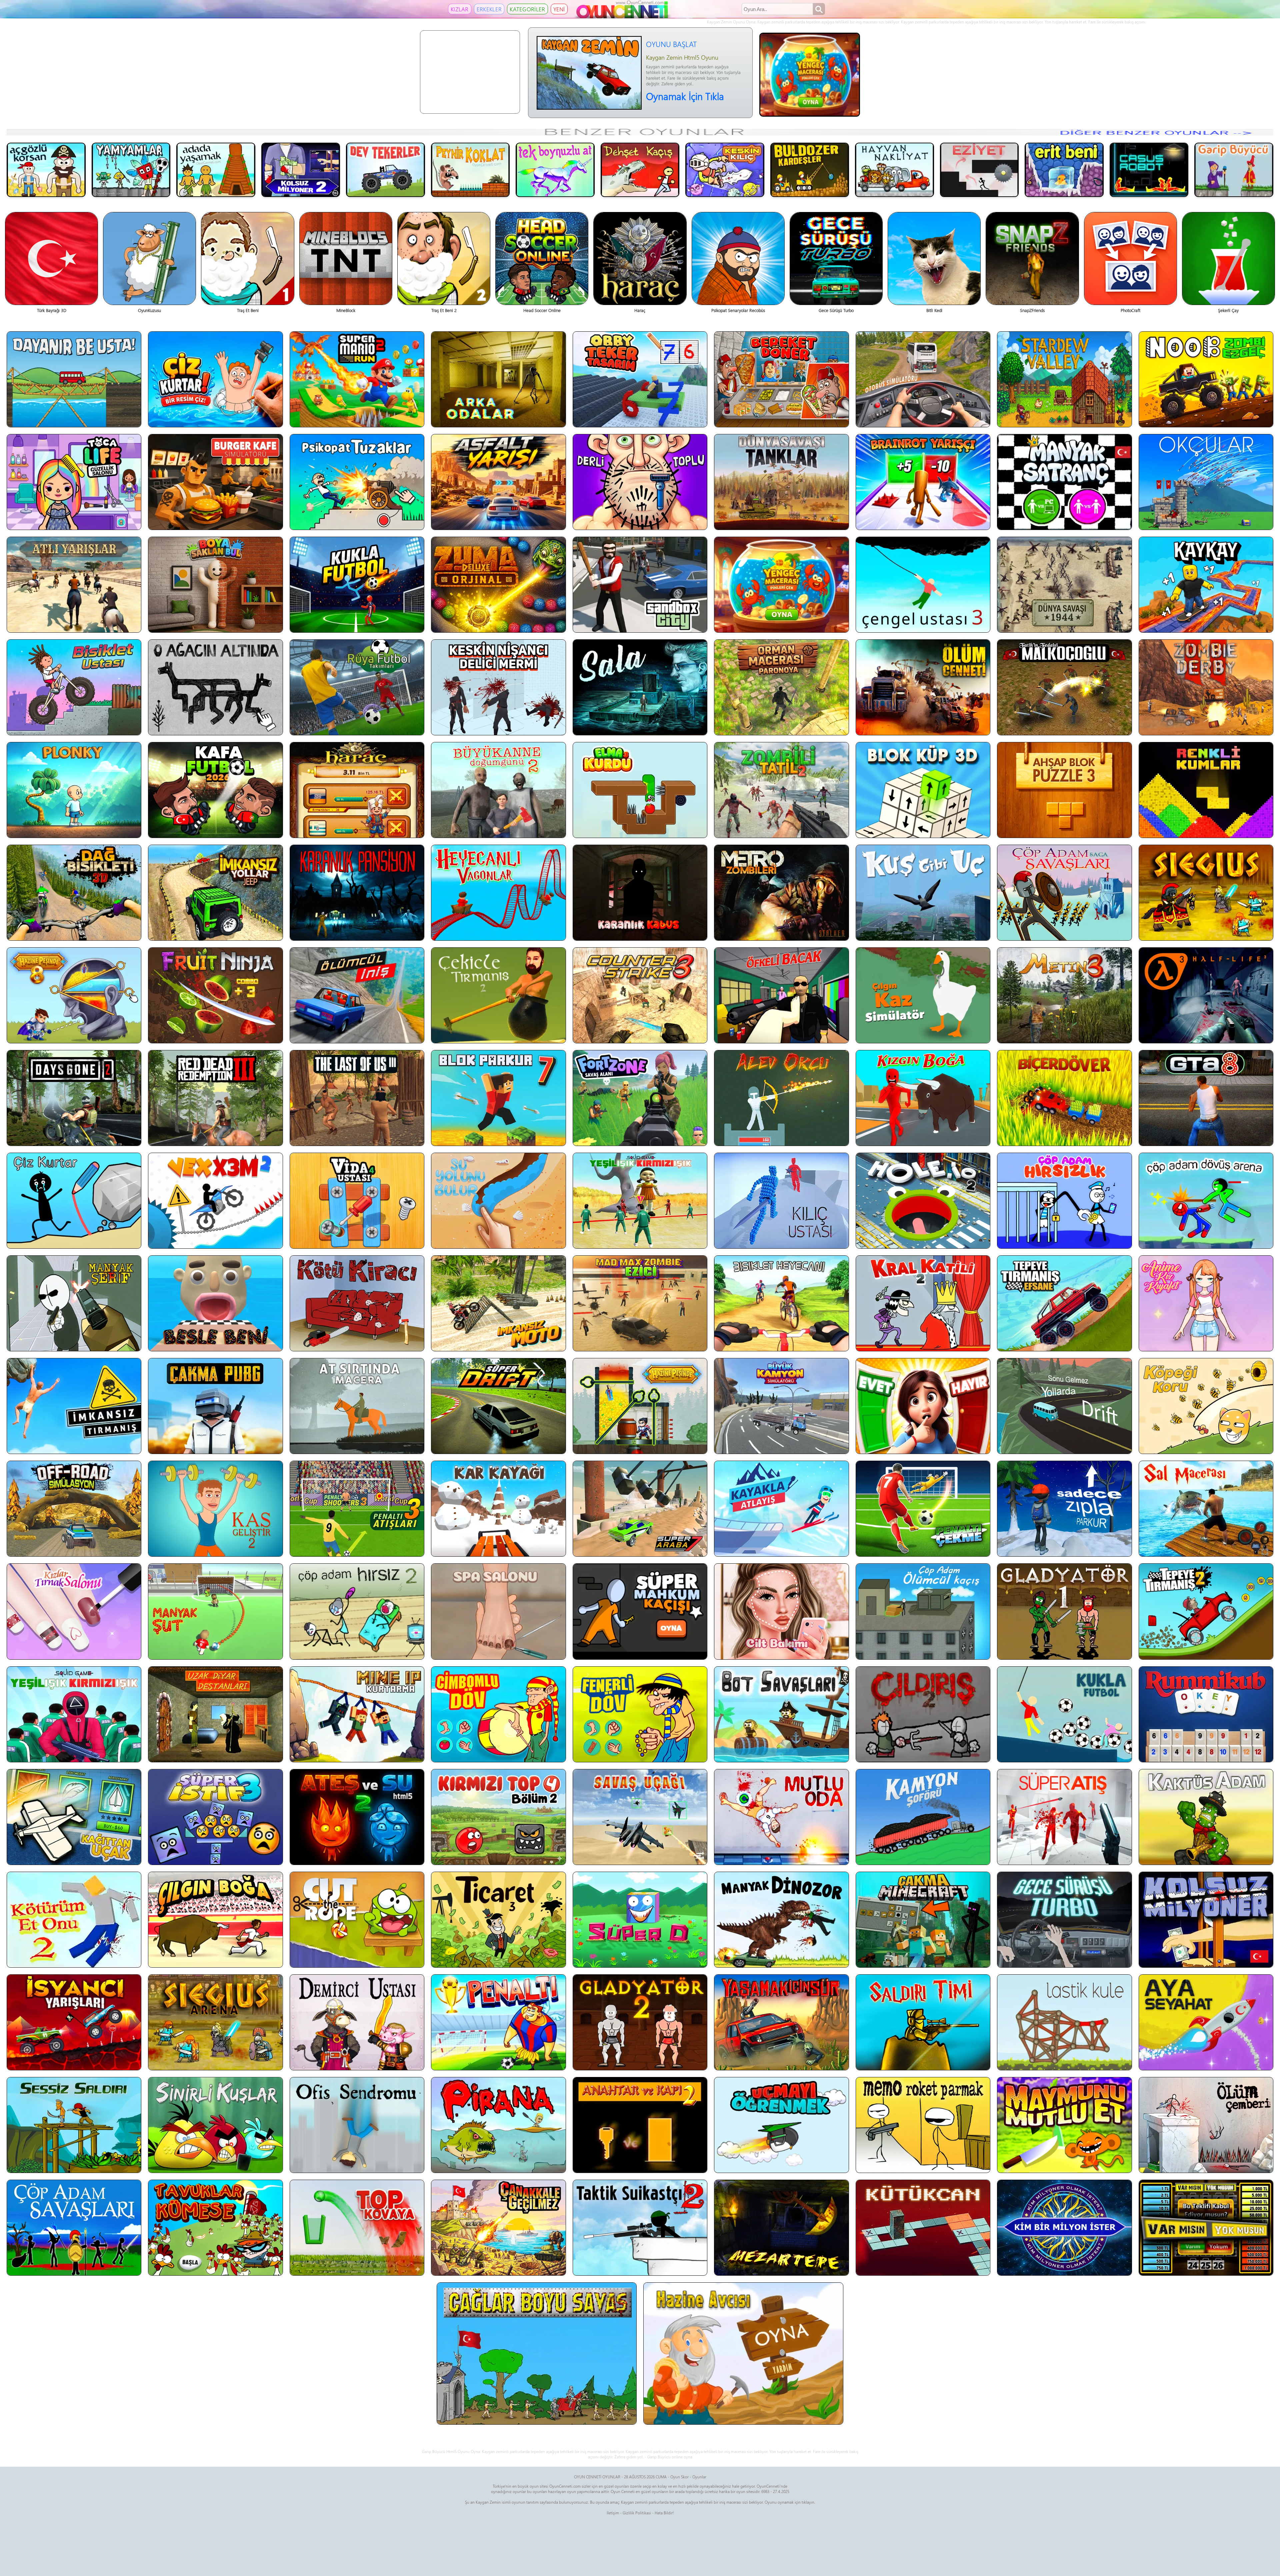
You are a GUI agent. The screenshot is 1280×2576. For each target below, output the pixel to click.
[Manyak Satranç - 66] (1064, 482)
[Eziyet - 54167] (979, 170)
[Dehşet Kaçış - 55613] (640, 170)
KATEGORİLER (527, 9)
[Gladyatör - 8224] (1064, 1611)
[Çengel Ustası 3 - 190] (923, 585)
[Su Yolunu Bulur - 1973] (498, 1201)
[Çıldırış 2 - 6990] (923, 1714)
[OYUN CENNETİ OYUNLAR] (623, 17)
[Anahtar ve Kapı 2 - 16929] (640, 2125)
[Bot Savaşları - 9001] (781, 1714)
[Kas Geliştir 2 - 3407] (215, 1509)
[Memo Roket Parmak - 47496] (923, 2125)
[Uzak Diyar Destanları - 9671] (215, 1714)
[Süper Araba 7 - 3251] (640, 1509)
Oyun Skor (679, 2477)
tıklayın (808, 2502)
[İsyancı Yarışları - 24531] (74, 2022)
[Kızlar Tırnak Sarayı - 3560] (74, 1611)
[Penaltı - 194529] (498, 2022)
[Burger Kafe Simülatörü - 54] (215, 482)
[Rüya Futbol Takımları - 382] (357, 687)
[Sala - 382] (640, 687)
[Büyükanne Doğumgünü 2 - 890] (498, 790)
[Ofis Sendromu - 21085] (357, 2125)
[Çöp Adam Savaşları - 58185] (74, 2228)
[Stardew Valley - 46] (1064, 379)
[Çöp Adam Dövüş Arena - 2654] (1206, 1201)
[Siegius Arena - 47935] (215, 2022)
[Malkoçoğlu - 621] (1064, 687)
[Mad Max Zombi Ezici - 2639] (640, 1303)
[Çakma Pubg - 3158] (215, 1406)
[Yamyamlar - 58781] (131, 170)
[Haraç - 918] (357, 790)
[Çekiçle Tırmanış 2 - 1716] (498, 995)
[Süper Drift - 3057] (498, 1406)
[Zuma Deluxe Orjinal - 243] (498, 585)
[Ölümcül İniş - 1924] (357, 995)
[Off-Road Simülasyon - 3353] (74, 1509)
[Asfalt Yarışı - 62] (498, 482)
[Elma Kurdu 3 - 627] (640, 790)
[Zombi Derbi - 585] (1206, 687)
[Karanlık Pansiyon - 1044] (357, 893)
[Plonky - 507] (74, 790)
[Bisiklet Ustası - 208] (74, 687)
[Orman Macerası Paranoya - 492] (781, 687)
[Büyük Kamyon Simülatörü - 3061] (781, 1406)
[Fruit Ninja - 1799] (215, 995)
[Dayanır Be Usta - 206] (74, 379)
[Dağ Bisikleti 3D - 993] (74, 893)
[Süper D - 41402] (640, 1920)
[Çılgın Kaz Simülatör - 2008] (923, 995)
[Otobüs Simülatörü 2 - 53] (923, 379)
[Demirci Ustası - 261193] (357, 2022)
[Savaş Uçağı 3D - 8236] (640, 1817)
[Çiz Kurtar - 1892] (74, 1201)
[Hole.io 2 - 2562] (923, 1201)
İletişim (613, 2513)
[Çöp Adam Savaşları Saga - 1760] (1064, 893)
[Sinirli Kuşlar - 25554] (215, 2125)
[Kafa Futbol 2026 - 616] (215, 790)
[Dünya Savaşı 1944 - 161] (1064, 585)
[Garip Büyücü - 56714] (1234, 170)
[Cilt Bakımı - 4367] (781, 1611)
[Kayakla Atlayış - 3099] (781, 1509)
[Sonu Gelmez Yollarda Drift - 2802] (1064, 1406)
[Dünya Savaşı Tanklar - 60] (781, 482)
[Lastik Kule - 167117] (1064, 2022)
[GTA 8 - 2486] (1206, 1098)
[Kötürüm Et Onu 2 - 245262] (74, 1920)
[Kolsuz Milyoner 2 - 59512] (301, 170)
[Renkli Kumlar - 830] (1206, 790)
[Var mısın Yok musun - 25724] (1206, 2228)
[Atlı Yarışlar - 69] (74, 585)
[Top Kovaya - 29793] (357, 2228)
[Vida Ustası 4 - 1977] (357, 1201)
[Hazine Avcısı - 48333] (743, 2353)
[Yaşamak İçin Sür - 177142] (781, 2022)
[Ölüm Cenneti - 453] (923, 687)
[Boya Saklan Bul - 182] (215, 585)
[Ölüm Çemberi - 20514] (1206, 2125)
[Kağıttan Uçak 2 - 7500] (74, 1817)
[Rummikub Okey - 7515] (1206, 1714)
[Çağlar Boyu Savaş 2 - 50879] (537, 2353)
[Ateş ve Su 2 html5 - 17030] (357, 1817)
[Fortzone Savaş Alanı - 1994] (640, 1098)
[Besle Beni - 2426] (215, 1303)
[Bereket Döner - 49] (781, 379)
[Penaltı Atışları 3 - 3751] (357, 1509)
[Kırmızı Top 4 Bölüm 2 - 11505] (498, 1817)
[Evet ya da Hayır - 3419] (923, 1406)
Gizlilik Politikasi (637, 2513)
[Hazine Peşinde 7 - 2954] (640, 1406)
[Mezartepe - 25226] (781, 2228)
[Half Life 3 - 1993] (1206, 995)
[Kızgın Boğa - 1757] (923, 1098)
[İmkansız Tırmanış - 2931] (74, 1406)
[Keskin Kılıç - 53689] (725, 170)
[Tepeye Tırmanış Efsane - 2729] (1064, 1303)
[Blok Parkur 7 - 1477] (498, 1098)
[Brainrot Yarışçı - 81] (923, 482)
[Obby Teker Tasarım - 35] (640, 379)
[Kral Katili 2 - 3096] (923, 1303)
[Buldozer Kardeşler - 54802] (810, 170)
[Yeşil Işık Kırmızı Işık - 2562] (640, 1201)
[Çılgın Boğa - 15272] (215, 1920)
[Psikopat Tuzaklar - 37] (357, 482)
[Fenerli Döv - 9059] (640, 1714)
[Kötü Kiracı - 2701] (357, 1303)
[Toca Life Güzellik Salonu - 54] (74, 482)
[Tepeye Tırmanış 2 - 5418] (1206, 1611)
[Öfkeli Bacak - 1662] (781, 995)
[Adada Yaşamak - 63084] (216, 170)
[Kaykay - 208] (1206, 585)
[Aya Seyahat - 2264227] (1206, 2022)
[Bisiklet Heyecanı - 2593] (781, 1303)
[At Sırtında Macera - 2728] (357, 1406)
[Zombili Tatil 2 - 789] (781, 790)
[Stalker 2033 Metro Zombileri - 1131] (781, 893)
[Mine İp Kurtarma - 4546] (357, 1714)
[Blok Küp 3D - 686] (923, 790)
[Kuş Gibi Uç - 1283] (923, 893)
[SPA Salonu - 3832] (498, 1611)
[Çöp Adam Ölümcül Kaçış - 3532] (923, 1611)
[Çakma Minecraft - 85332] (923, 1920)
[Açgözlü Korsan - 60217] (46, 170)
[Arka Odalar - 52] (498, 379)
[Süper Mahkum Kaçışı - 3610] (640, 1611)
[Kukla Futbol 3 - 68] (357, 585)
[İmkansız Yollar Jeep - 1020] (215, 893)
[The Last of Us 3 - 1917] (357, 1098)
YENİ (559, 9)
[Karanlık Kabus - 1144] (640, 893)
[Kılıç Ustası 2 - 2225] (781, 1201)
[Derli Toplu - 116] (640, 482)
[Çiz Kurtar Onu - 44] (215, 379)
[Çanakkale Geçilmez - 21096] (498, 2228)
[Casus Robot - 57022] (1149, 170)
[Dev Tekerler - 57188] (385, 170)
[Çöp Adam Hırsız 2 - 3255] (357, 1611)
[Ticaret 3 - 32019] (498, 1920)
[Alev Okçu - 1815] (781, 1098)
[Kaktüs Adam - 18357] (1206, 1817)
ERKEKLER (489, 9)
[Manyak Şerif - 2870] (74, 1303)
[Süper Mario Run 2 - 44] (357, 379)
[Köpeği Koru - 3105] (1206, 1406)
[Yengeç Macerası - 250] (781, 585)
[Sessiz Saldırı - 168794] (74, 2125)
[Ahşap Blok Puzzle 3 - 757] (1064, 790)
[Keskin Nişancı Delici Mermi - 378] (498, 687)
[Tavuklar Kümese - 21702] (215, 2228)
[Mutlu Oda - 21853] (781, 1817)
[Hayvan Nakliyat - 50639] (894, 170)
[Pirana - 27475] (498, 2125)
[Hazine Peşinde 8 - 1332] (74, 995)
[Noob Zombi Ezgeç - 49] (1206, 379)
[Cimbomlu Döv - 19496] (498, 1714)
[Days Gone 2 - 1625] (74, 1098)
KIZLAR (460, 9)
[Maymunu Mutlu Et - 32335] (1064, 2125)
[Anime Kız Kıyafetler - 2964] (1206, 1303)
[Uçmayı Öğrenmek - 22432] (781, 2125)
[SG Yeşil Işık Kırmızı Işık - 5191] (74, 1714)
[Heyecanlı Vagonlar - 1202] (498, 893)
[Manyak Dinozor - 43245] (781, 1920)
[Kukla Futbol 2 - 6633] (1064, 1714)
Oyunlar (699, 2477)
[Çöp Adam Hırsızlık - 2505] (1064, 1201)
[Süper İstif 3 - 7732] (215, 1817)
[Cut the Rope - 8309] (357, 1920)
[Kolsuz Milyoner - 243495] (1206, 1920)
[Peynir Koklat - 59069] (470, 170)
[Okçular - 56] (1206, 482)
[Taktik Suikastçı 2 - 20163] (640, 2228)
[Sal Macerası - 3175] (1206, 1509)
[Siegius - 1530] (1206, 893)
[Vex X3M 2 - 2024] (215, 1201)
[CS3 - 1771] (640, 995)
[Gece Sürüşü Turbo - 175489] (1064, 1920)
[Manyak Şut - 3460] (215, 1611)
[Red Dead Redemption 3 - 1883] (215, 1098)
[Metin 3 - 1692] (1064, 995)
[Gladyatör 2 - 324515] (640, 2022)
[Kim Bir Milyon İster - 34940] (1064, 2228)
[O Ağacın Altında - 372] (215, 687)
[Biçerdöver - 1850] (1064, 1098)
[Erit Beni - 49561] (1064, 170)
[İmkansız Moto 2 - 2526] (498, 1303)
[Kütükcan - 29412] (923, 2228)
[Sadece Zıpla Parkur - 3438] (1064, 1509)
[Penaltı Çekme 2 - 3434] (923, 1509)
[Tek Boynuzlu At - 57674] (555, 170)
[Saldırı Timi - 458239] (923, 2022)
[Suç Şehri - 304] (640, 585)
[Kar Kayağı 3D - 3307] (498, 1509)
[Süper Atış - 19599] (1064, 1817)
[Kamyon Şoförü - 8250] (923, 1817)
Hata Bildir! (664, 2513)
